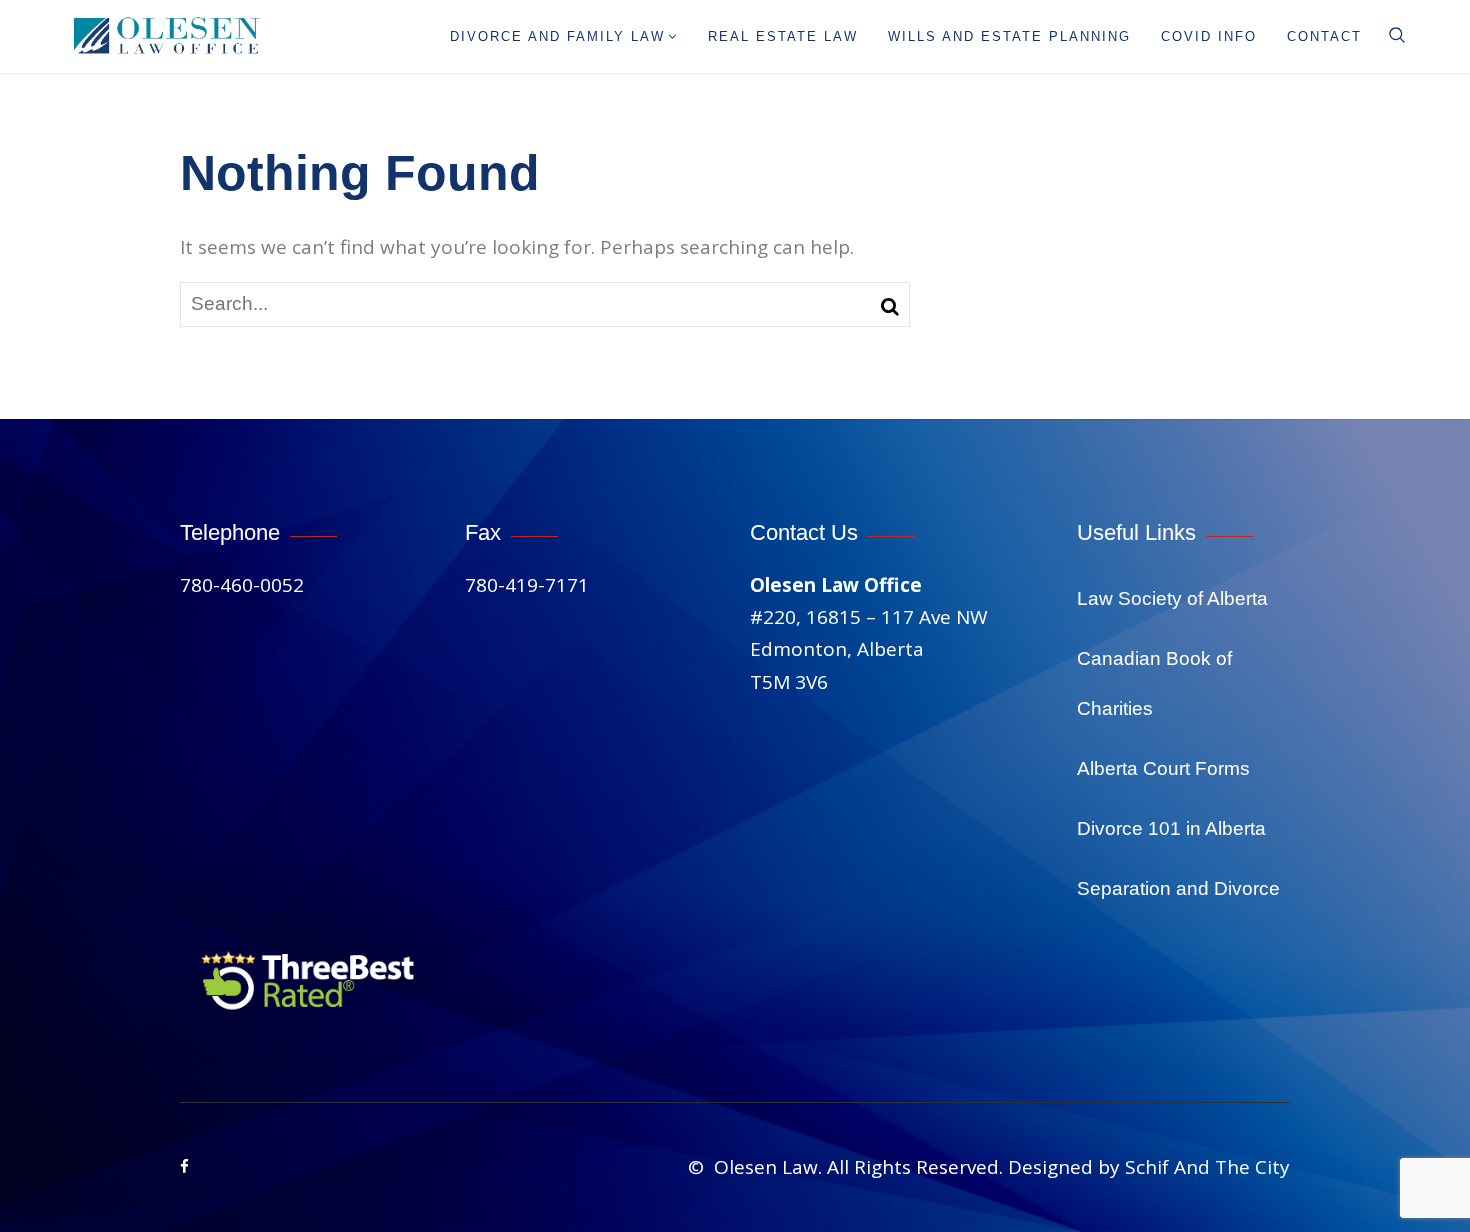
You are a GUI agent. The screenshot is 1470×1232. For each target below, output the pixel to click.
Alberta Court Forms (1163, 768)
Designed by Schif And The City (1149, 1167)
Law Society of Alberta (1172, 598)
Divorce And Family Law (557, 36)
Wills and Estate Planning (1009, 36)
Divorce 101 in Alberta (1171, 828)
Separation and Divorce (1178, 888)
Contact (1324, 36)
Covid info (1209, 36)
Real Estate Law (783, 36)
